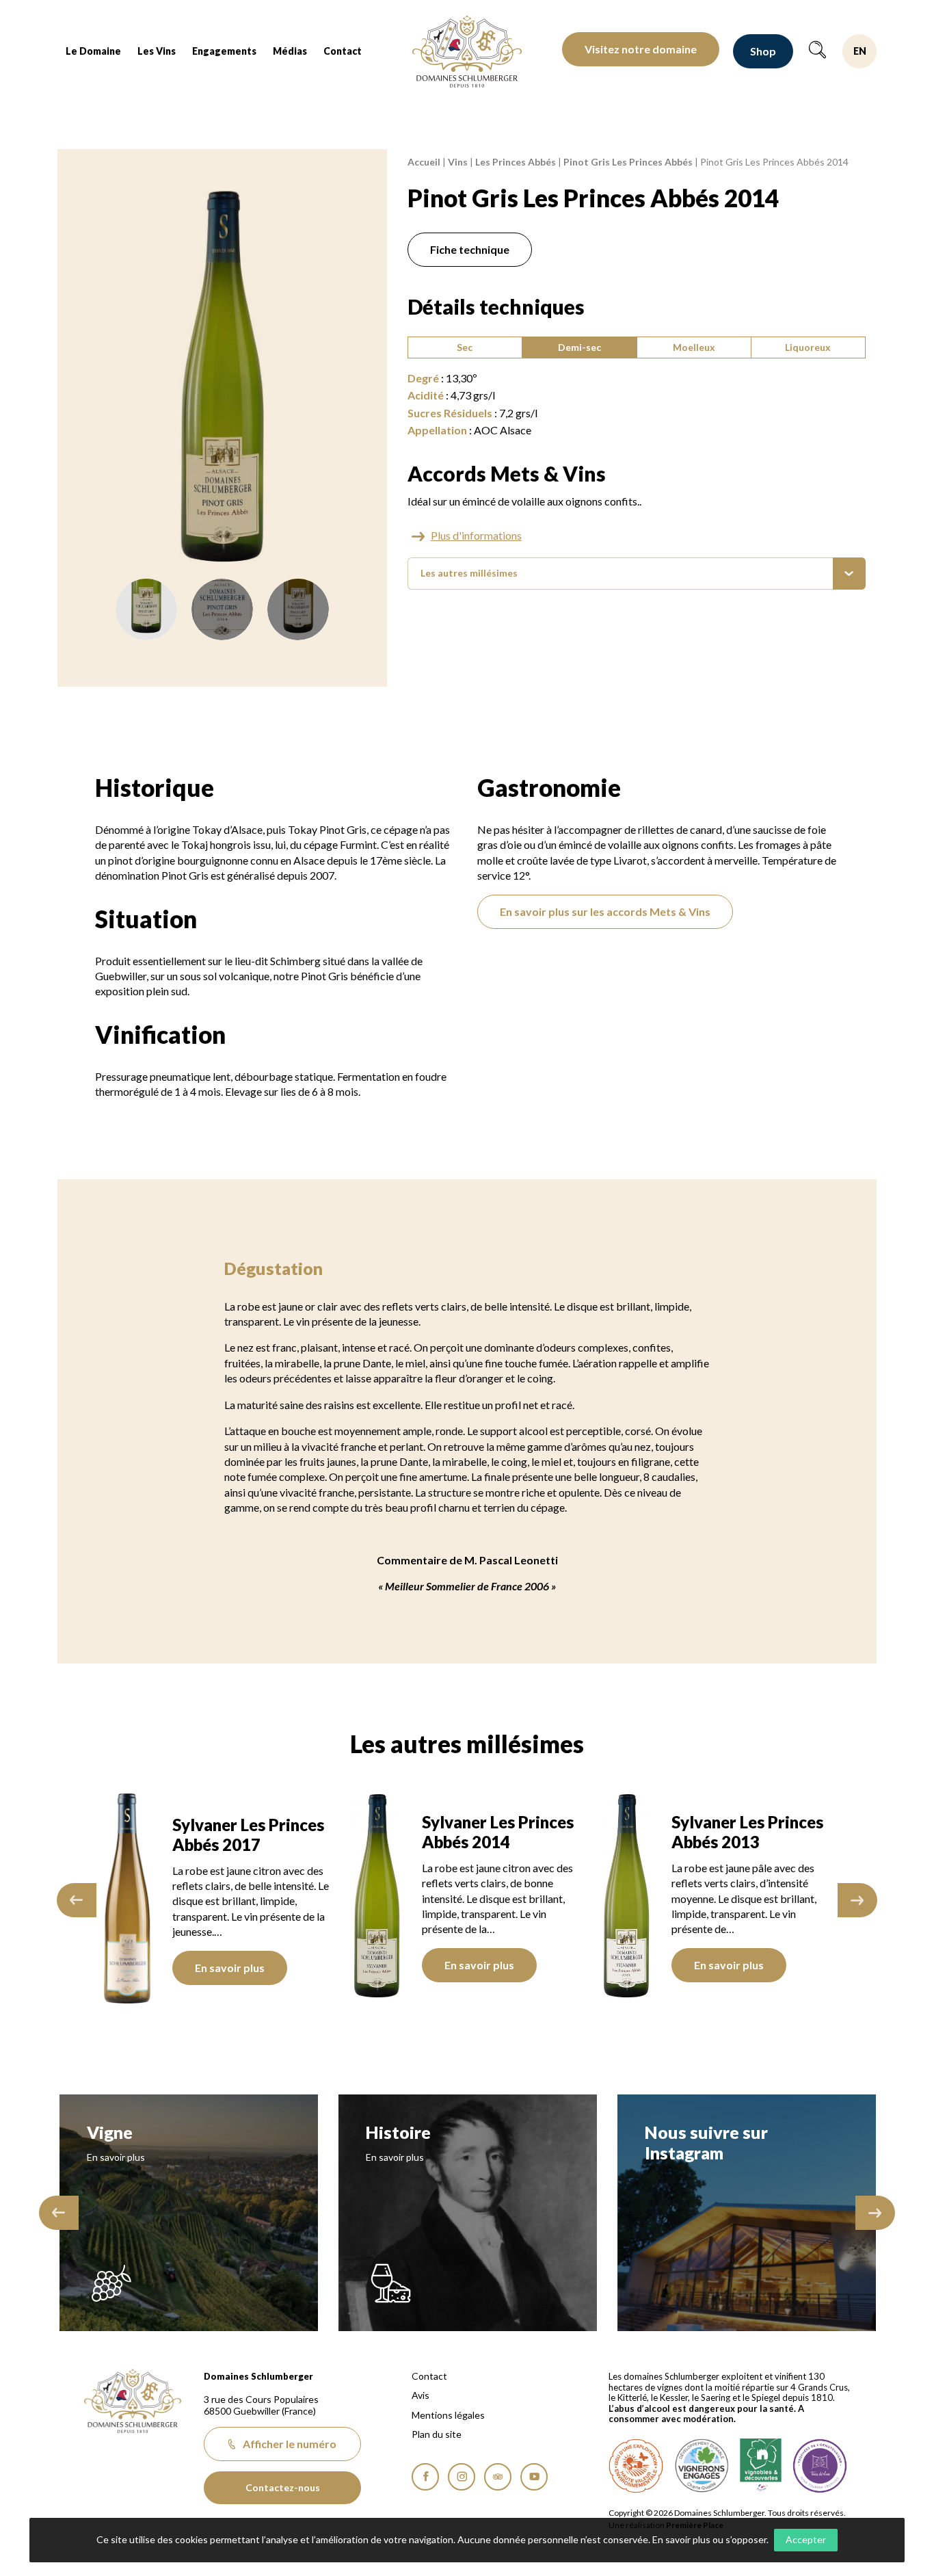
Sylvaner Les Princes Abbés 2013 (745, 1832)
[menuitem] (93, 51)
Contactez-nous (283, 2487)
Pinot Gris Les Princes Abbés (628, 162)
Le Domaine (93, 51)
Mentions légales (448, 2415)
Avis (421, 2395)
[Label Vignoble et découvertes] (761, 2466)
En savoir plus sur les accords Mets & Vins (605, 911)
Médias (290, 51)
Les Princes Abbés (516, 162)
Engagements (224, 51)
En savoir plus (227, 1968)
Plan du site (437, 2434)
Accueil (424, 162)
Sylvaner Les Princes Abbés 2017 (245, 1835)
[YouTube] (534, 2477)
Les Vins (157, 51)
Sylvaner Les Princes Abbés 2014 (495, 1832)
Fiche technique (470, 249)
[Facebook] (425, 2477)
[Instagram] (462, 2477)
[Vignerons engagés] (702, 2466)
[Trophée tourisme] (820, 2466)
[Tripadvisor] (498, 2477)
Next (857, 1900)
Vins (458, 162)
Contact (343, 51)
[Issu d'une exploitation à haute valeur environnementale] (636, 2466)
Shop (763, 51)
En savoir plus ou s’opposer (709, 2539)
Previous (77, 1900)
